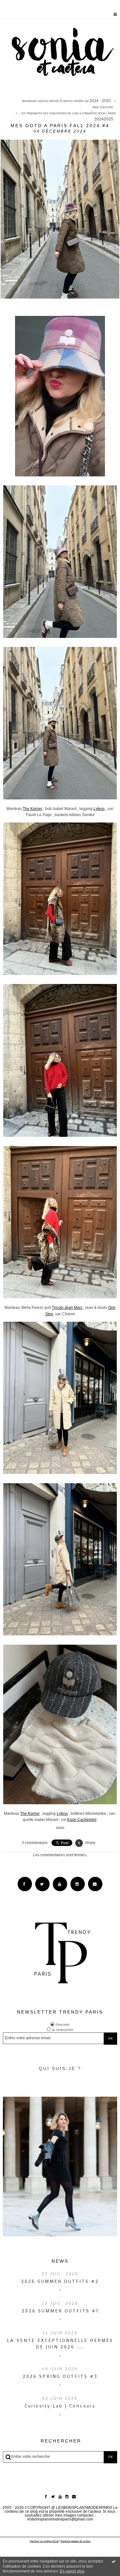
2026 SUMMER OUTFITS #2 (60, 2281)
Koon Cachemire (82, 1820)
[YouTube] (60, 1884)
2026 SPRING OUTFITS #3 (60, 2376)
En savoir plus (72, 2571)
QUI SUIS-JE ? (60, 2068)
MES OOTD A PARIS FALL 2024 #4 (60, 126)
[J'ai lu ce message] (114, 2561)
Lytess (99, 809)
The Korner (32, 809)
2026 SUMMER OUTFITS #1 (60, 2311)
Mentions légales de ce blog (75, 2541)
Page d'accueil (103, 107)
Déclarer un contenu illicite (44, 2541)
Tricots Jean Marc (67, 1308)
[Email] (95, 1884)
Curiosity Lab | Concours (60, 2406)
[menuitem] (68, 101)
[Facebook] (25, 1884)
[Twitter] (42, 1884)
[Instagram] (78, 1884)
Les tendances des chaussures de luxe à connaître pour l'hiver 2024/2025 (68, 116)
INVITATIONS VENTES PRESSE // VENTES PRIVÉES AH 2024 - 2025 (66, 101)
